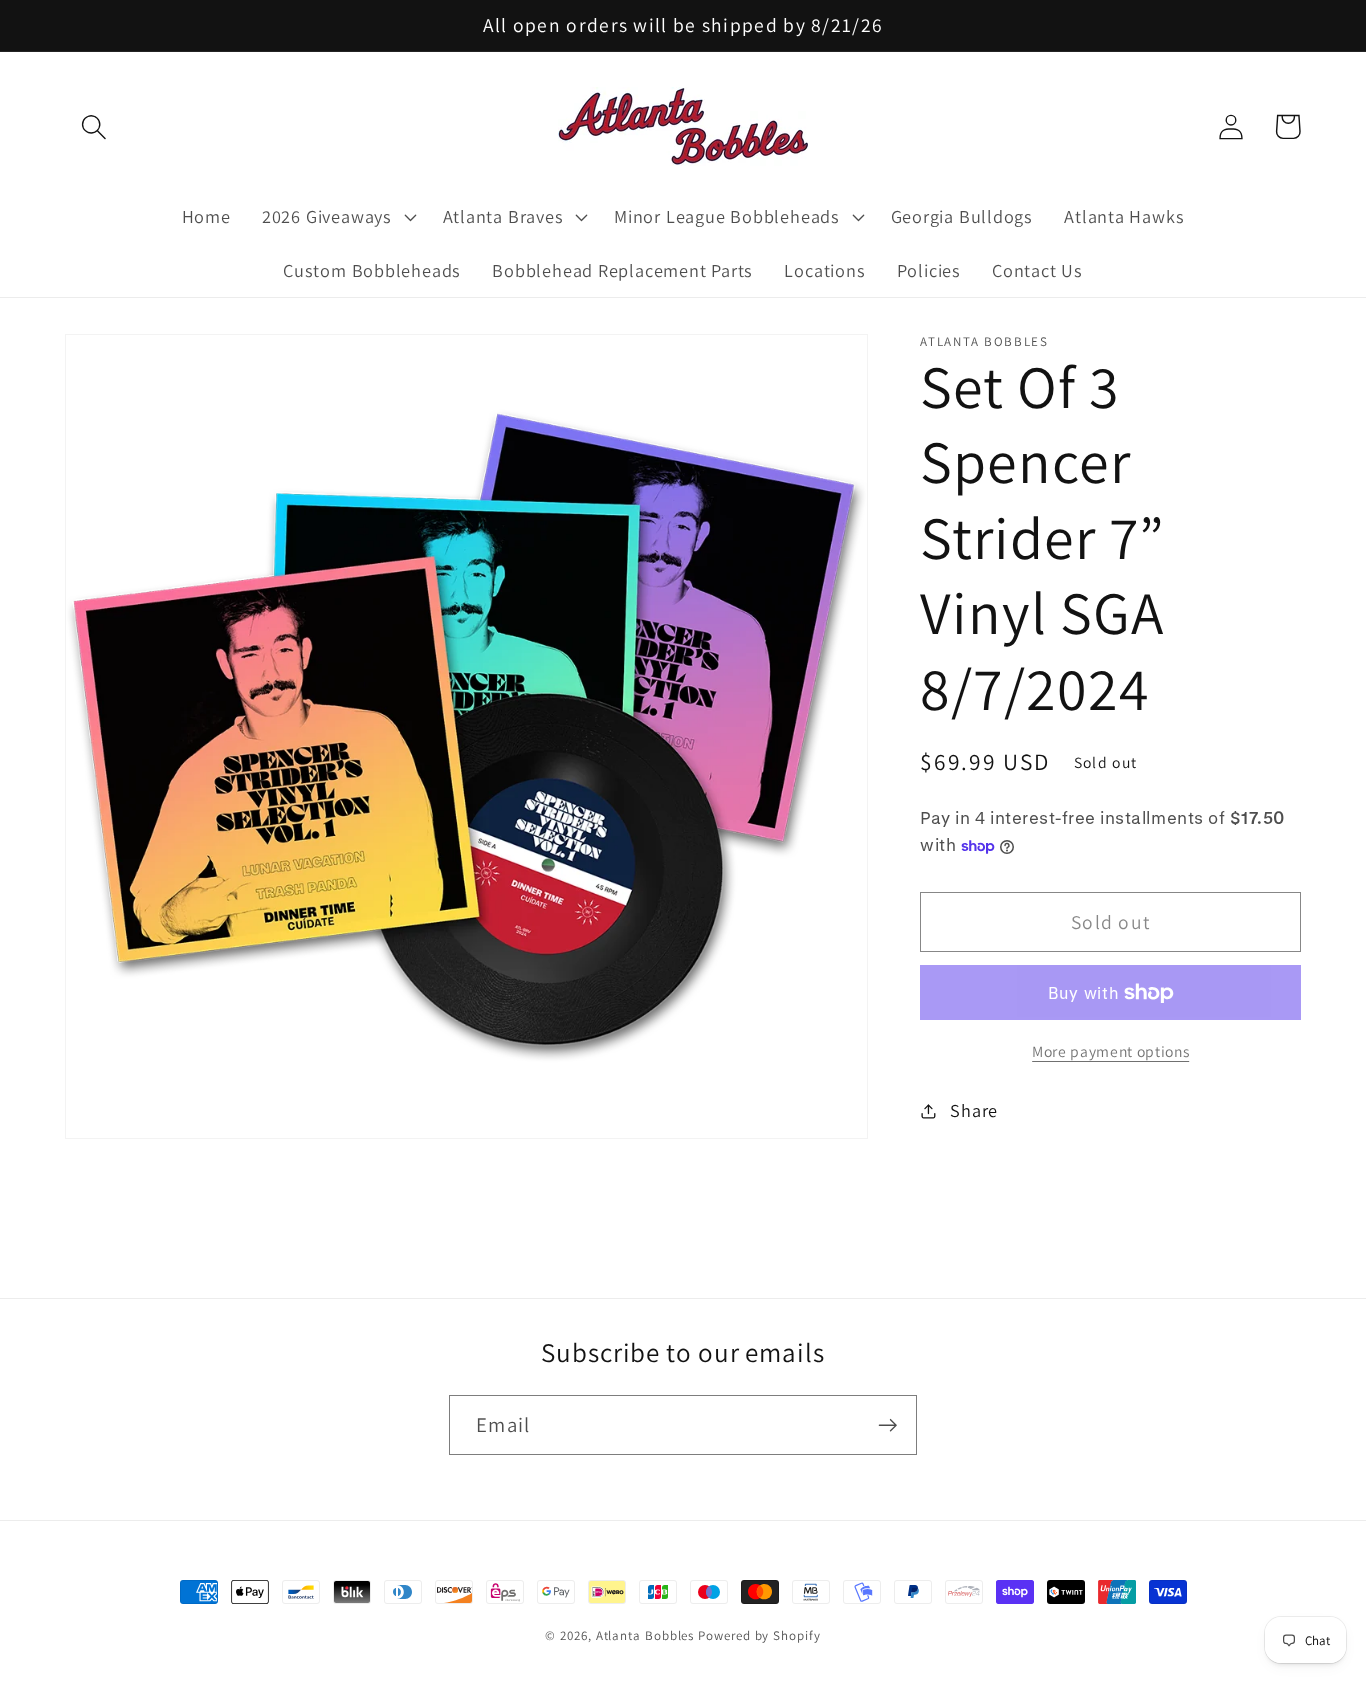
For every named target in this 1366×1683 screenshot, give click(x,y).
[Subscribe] (887, 1425)
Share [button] (974, 1110)
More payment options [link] (1110, 1051)
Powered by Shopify (759, 1635)
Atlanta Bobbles (645, 1635)
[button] (93, 126)
